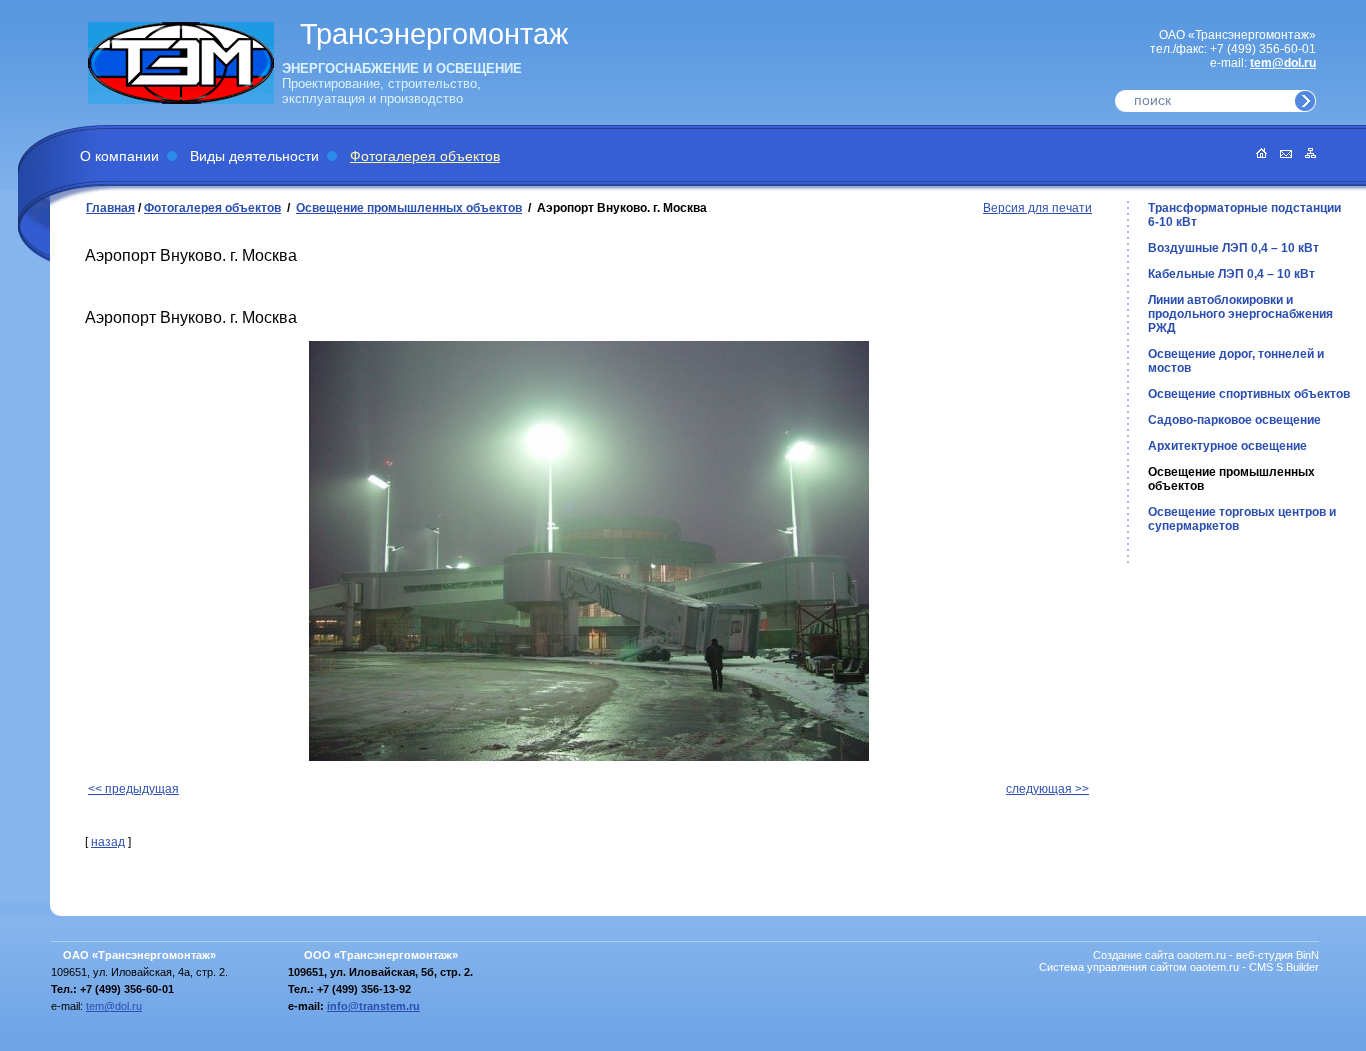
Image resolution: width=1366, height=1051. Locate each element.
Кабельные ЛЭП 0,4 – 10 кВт (1231, 274)
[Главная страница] (1256, 154)
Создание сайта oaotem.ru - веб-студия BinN (1206, 955)
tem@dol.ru (1283, 63)
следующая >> (1047, 789)
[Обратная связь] (1281, 154)
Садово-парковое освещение (1234, 420)
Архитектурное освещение (1227, 446)
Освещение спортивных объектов (1249, 394)
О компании (119, 156)
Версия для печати (1037, 208)
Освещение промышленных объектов (409, 208)
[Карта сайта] (1305, 154)
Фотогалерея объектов (425, 156)
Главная (110, 208)
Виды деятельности (254, 156)
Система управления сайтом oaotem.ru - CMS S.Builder (1179, 967)
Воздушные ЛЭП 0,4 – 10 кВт (1233, 248)
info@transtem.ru (373, 1006)
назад (108, 842)
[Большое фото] (589, 551)
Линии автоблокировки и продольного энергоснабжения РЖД (1240, 314)
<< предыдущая (133, 789)
